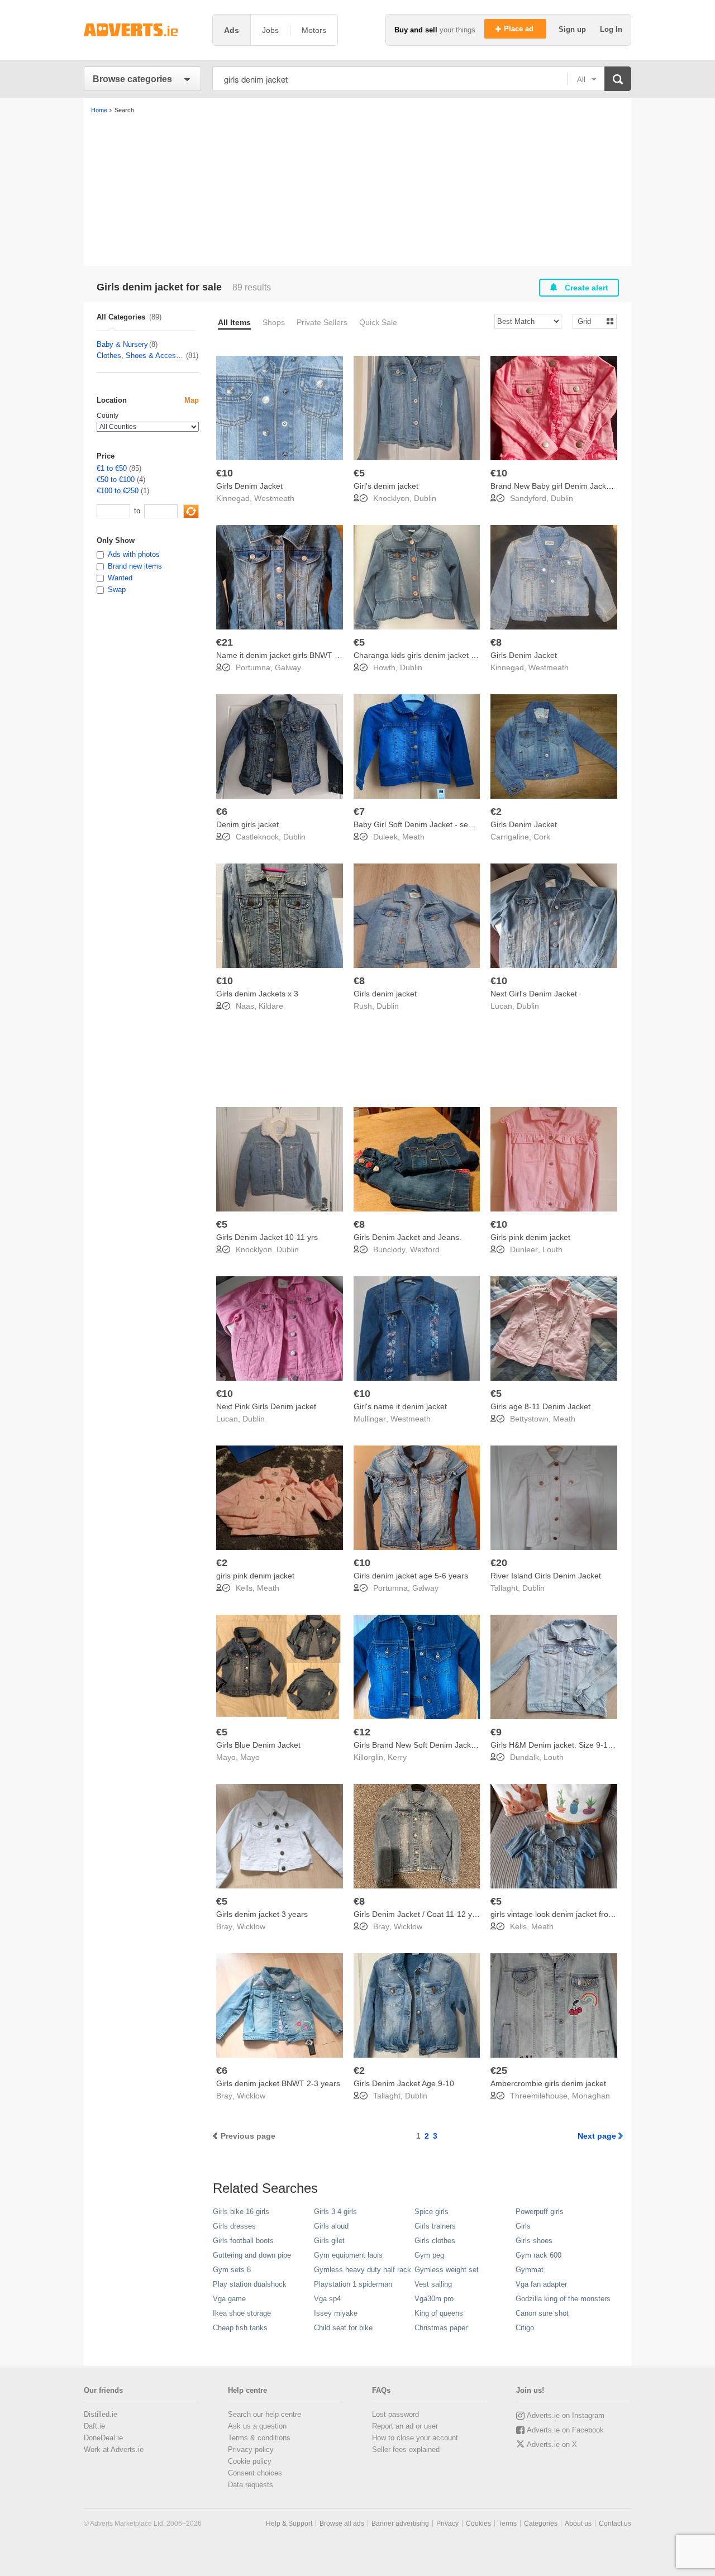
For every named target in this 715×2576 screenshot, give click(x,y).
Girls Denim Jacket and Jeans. (407, 1237)
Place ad (520, 29)
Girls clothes (435, 2241)
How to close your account (415, 2438)
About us (578, 2523)
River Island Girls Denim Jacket (546, 1576)
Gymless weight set (447, 2270)
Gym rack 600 (538, 2255)
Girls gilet (329, 2241)
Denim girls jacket (247, 824)
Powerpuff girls (540, 2212)
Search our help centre (264, 2414)
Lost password (395, 2414)
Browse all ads (342, 2523)
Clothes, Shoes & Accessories (141, 356)
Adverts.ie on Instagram (566, 2415)
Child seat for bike (343, 2328)
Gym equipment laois (348, 2255)
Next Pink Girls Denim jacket (266, 1406)
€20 (499, 1563)
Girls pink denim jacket (530, 1237)
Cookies (478, 2523)
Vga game (229, 2299)
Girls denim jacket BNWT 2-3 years (278, 2083)
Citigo (525, 2328)
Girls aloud (331, 2226)
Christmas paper (441, 2328)
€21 (225, 642)
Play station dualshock (250, 2284)
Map (192, 400)
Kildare (271, 1006)
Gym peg (429, 2255)
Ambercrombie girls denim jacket (548, 2083)
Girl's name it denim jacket (400, 1406)
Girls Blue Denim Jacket (258, 1745)
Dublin (425, 498)
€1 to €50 (112, 468)
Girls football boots (243, 2241)
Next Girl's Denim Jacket (534, 994)
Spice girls (432, 2212)
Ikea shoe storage (242, 2313)
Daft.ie (94, 2426)
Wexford (425, 1249)
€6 (222, 812)
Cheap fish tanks (240, 2328)
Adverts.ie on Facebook (565, 2430)
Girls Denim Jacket (249, 486)
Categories (541, 2523)
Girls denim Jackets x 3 (257, 994)
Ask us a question (257, 2426)
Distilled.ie (101, 2414)
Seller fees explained (406, 2449)
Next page (597, 2136)
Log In (611, 29)
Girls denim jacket (385, 994)
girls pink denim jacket (255, 1576)
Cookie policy (250, 2461)
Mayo (250, 1757)
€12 (362, 1732)
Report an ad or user (405, 2426)
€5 (359, 473)
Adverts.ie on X (552, 2444)
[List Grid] (590, 321)
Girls (523, 2226)
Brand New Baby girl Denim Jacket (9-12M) (567, 486)
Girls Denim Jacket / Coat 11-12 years (421, 1914)
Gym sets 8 (232, 2270)
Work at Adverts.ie (114, 2449)
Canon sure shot (542, 2313)
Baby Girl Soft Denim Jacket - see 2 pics (425, 824)
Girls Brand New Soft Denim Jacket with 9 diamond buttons (458, 1745)
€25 (499, 2071)
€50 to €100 (116, 480)
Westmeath (274, 498)
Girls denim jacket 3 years (262, 1914)
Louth (552, 1249)
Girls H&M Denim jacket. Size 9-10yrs (557, 1745)
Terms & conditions (259, 2438)
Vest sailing (433, 2284)
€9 (496, 1732)
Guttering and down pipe (252, 2255)
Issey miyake (336, 2313)
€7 (359, 812)
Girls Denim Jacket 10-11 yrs (267, 1237)
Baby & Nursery (122, 344)
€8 (496, 642)
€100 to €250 (118, 491)
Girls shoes (534, 2241)
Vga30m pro (434, 2299)
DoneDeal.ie (103, 2438)
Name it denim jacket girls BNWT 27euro (288, 655)
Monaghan (591, 2096)
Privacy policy (251, 2449)
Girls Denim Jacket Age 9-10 (404, 2083)
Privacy (447, 2523)
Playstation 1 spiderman (353, 2284)
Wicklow (251, 1926)
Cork (542, 837)
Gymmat (530, 2270)
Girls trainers (435, 2226)
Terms (507, 2523)
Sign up (573, 29)
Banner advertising (400, 2523)
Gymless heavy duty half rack (363, 2270)
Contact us (615, 2523)
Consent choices (255, 2473)
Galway (288, 667)
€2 (496, 812)
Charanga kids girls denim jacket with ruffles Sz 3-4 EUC (453, 655)
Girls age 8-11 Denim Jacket (540, 1406)
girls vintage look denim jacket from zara (562, 1914)
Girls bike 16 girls (241, 2212)
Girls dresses (234, 2226)
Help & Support (289, 2523)
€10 (225, 473)
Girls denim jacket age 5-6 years (411, 1576)
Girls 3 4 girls (335, 2212)
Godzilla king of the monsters (563, 2299)
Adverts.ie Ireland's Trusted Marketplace (142, 30)
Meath (413, 837)
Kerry (397, 1757)
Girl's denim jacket (386, 486)
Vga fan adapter (541, 2284)
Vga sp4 (327, 2299)
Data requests (251, 2485)
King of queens (439, 2313)
